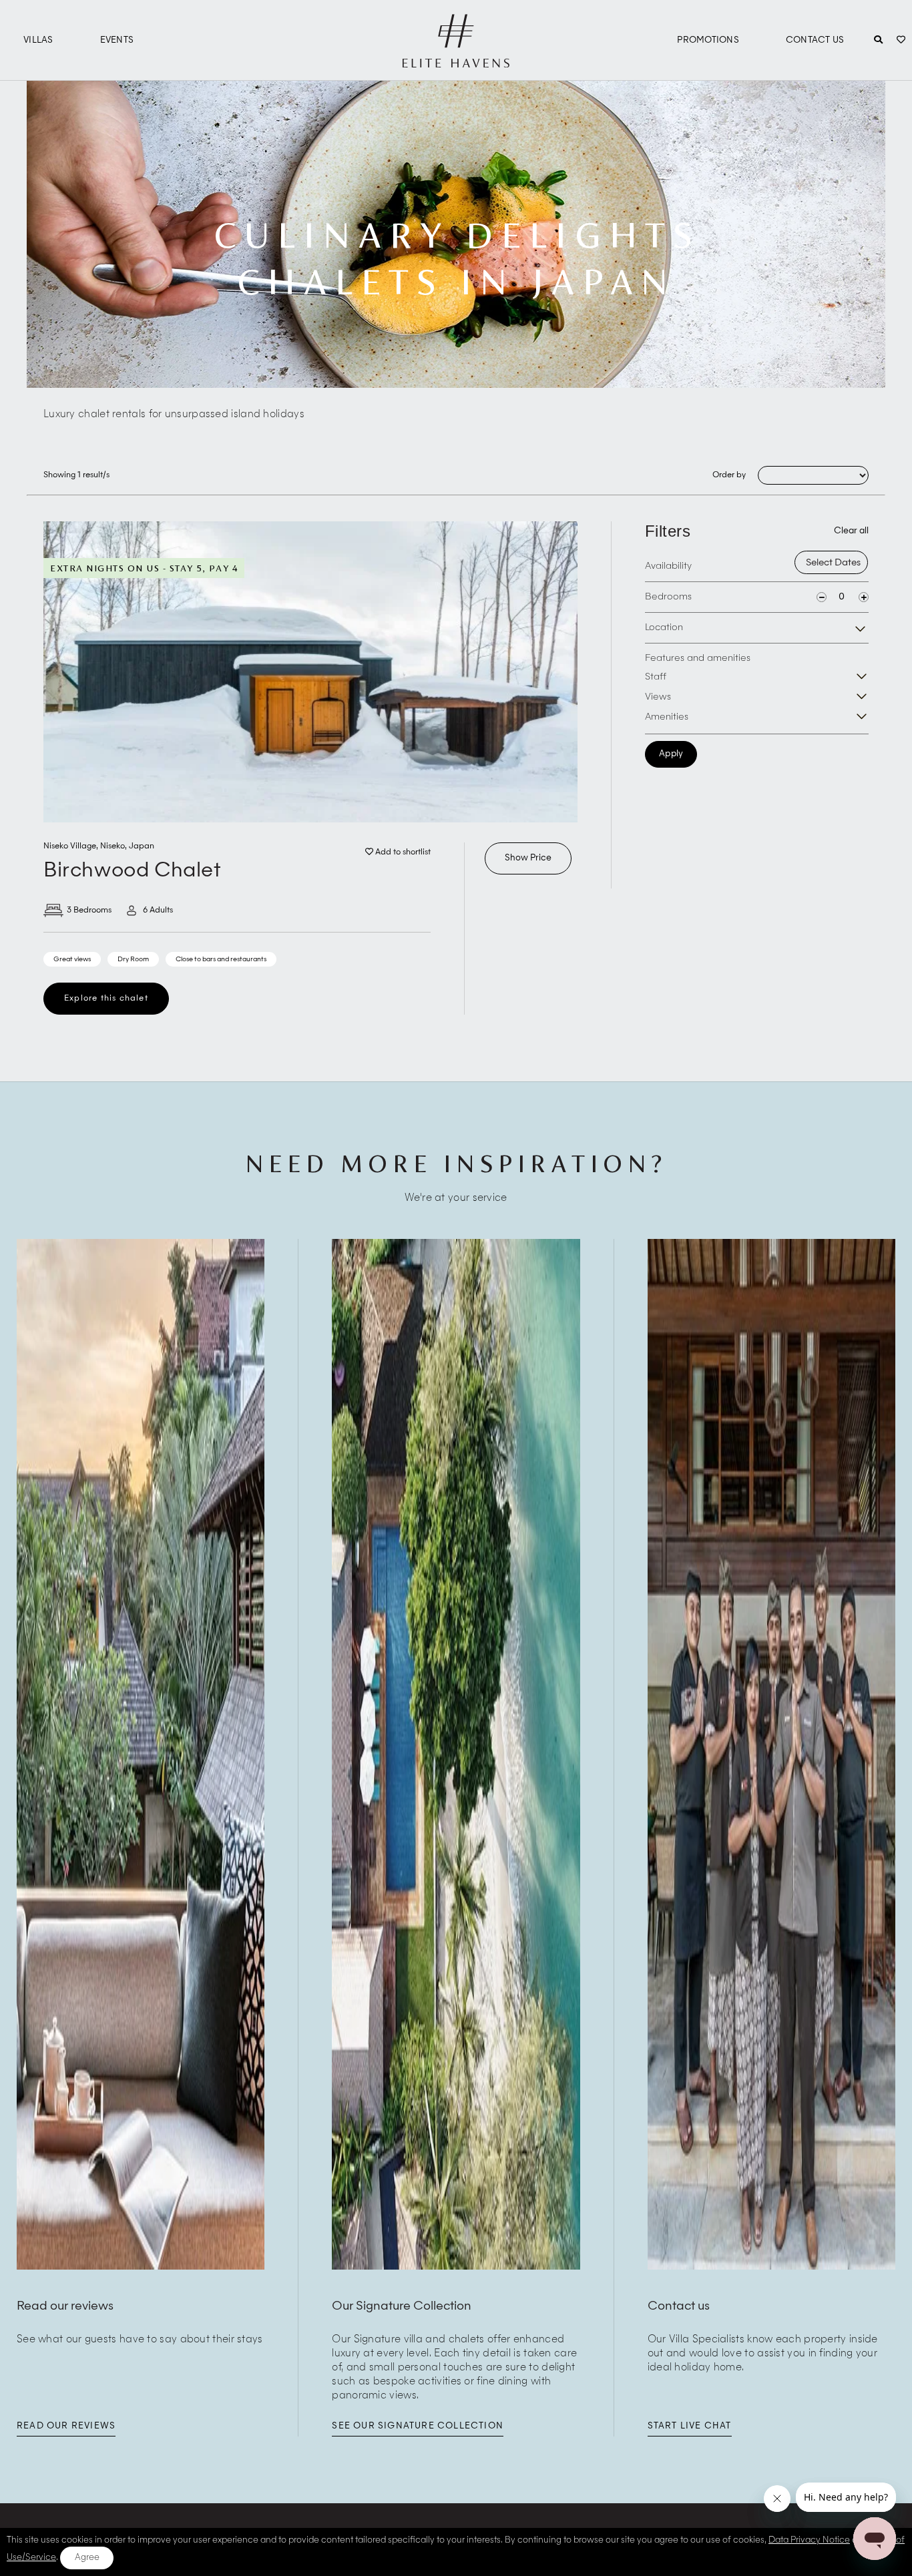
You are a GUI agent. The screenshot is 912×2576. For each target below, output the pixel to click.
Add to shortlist (402, 852)
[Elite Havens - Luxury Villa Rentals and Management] (456, 62)
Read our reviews (66, 2426)
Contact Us (815, 40)
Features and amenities (698, 658)
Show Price (528, 858)
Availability (668, 566)
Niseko (112, 846)
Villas (38, 40)
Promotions (708, 40)
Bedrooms (668, 597)
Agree (87, 2558)
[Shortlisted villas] (901, 41)
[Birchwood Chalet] (310, 672)
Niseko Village (70, 846)
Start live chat (690, 2426)
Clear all (851, 531)
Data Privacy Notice (809, 2540)
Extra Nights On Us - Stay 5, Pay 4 (144, 568)
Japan (142, 846)
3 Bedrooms (89, 911)
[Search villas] (878, 41)
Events (117, 40)
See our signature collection (418, 2426)
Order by (729, 475)
